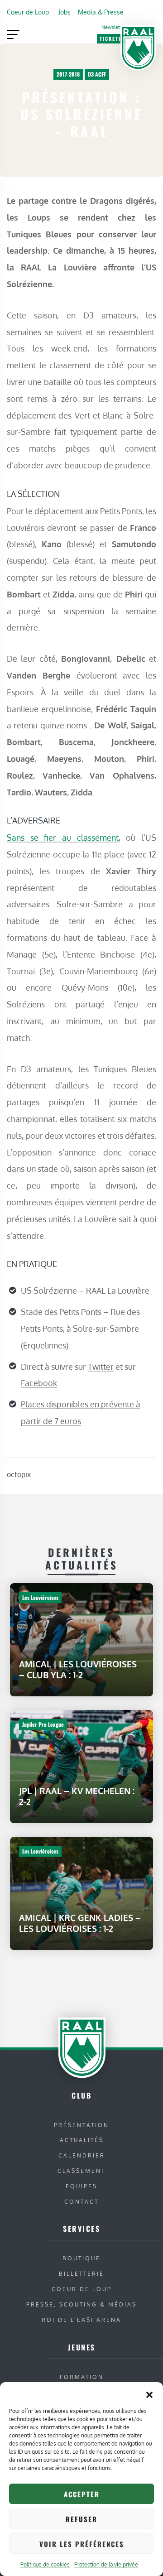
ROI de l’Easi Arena (81, 2320)
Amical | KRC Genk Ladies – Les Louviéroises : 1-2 (80, 1923)
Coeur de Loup (28, 12)
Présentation (81, 2125)
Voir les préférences (82, 2544)
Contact (81, 2202)
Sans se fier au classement (63, 837)
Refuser (81, 2519)
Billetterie (81, 2274)
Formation (82, 2377)
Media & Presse (101, 12)
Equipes (81, 2186)
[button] (149, 2393)
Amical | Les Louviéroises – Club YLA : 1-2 (78, 1669)
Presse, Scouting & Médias (81, 2304)
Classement (81, 2171)
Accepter (82, 2494)
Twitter (101, 1367)
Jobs (65, 12)
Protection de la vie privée (106, 2564)
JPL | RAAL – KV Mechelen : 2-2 (77, 1796)
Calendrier (82, 2155)
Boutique (81, 2258)
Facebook (39, 1383)
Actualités (82, 2140)
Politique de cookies (45, 2564)
